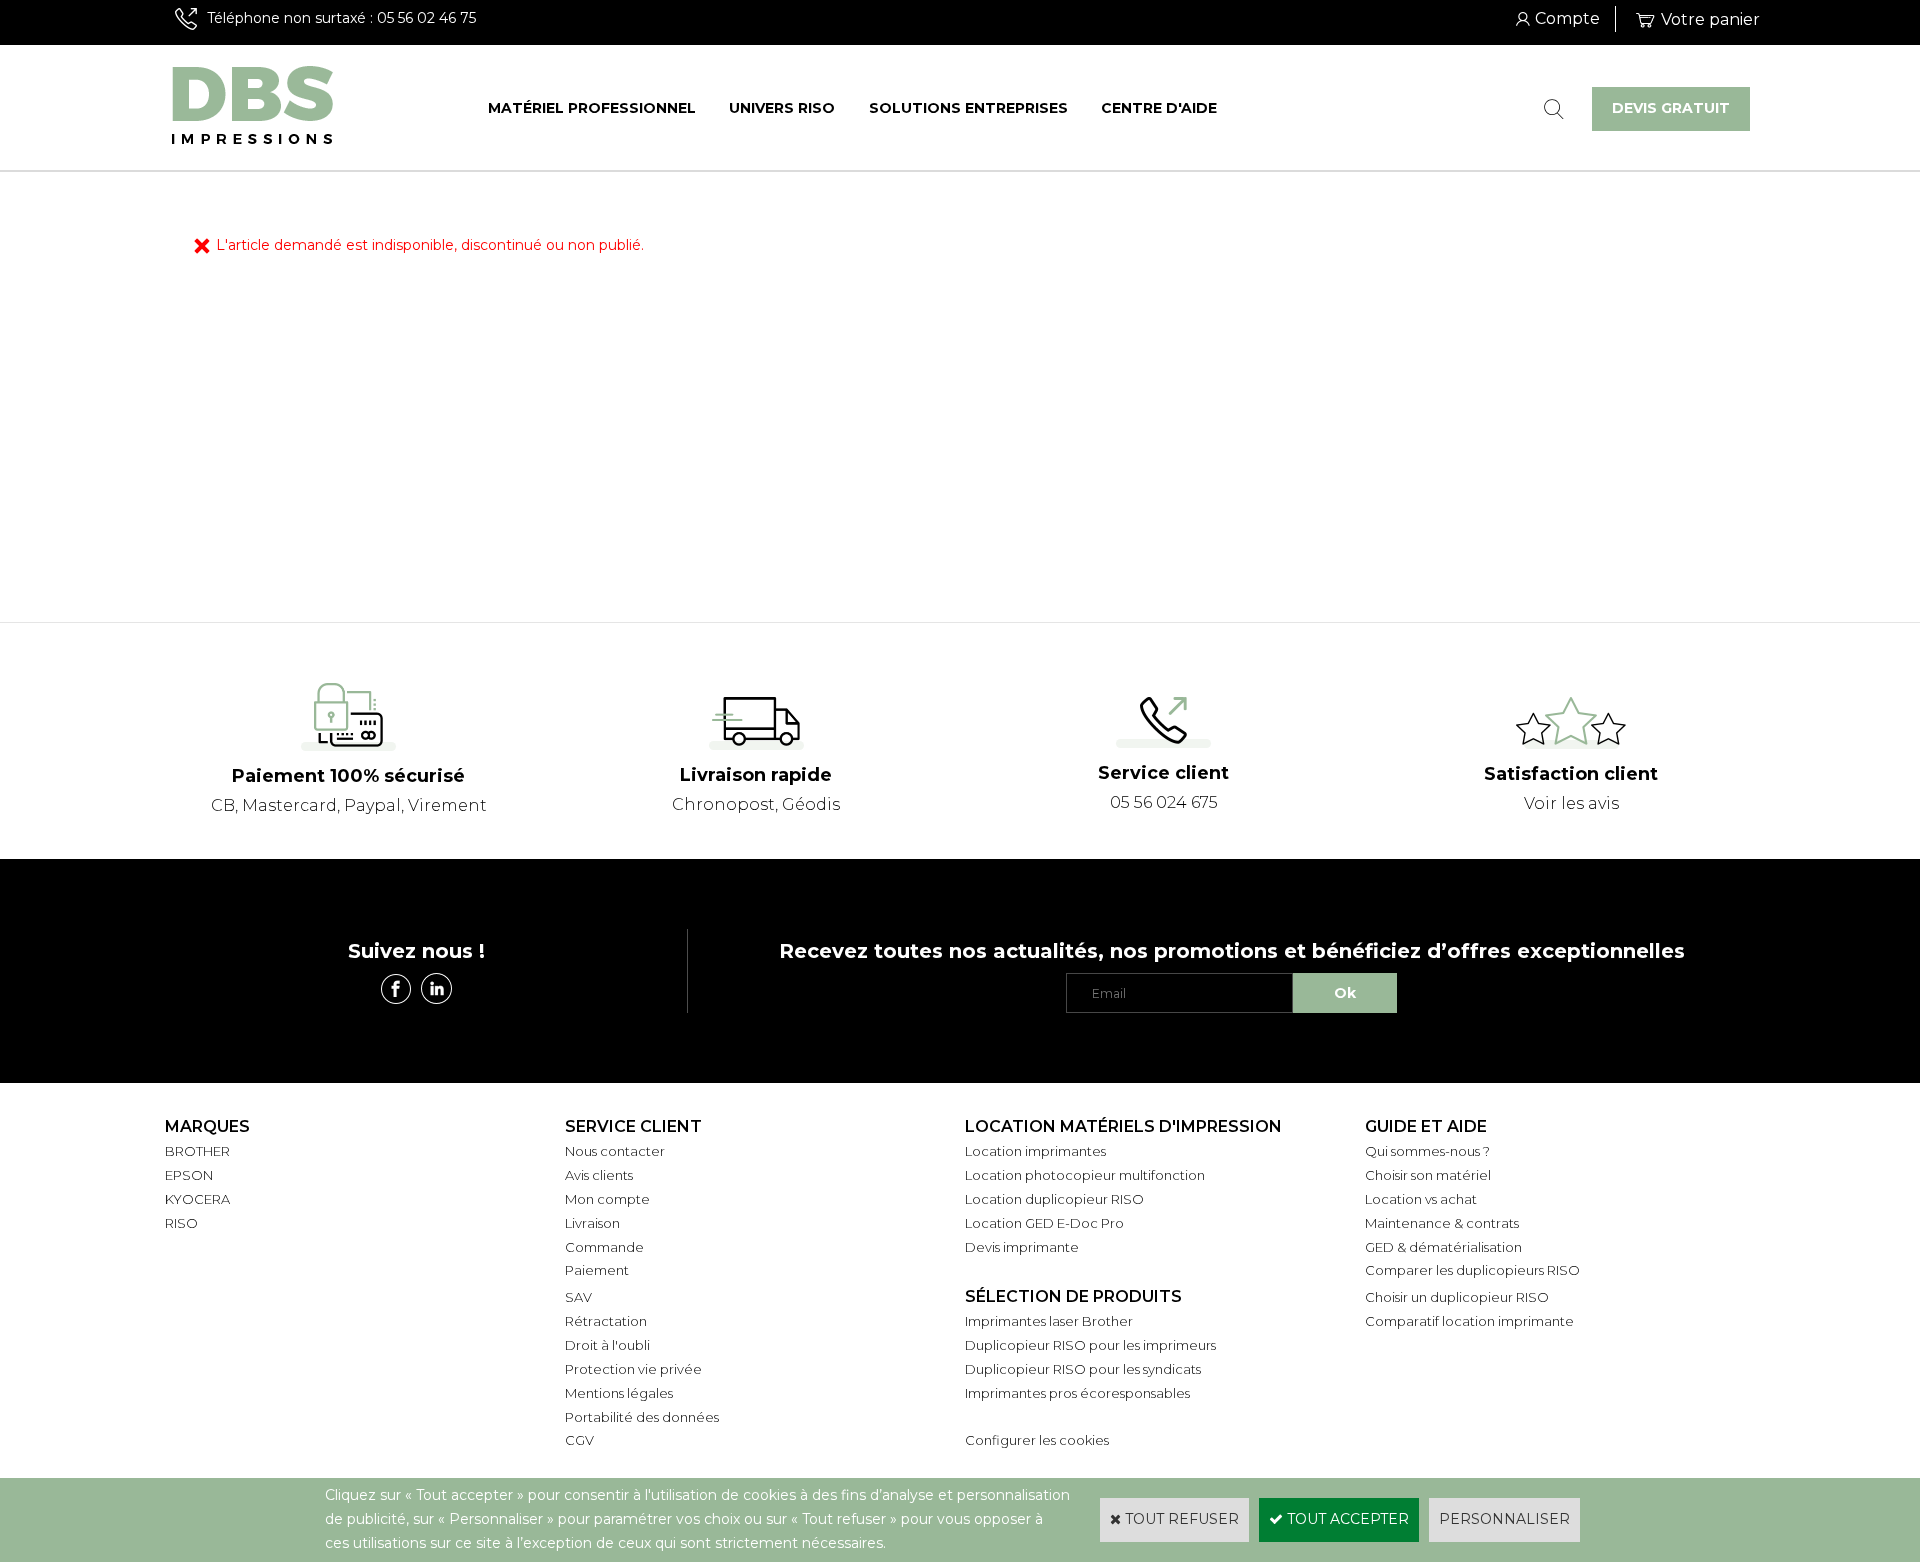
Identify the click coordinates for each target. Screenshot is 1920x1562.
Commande (604, 1247)
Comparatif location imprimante (1469, 1321)
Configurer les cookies (1037, 1440)
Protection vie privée (633, 1369)
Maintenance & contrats (1442, 1223)
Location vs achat (1421, 1199)
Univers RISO (782, 108)
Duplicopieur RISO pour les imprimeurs (1090, 1345)
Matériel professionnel (592, 108)
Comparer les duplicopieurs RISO (1472, 1270)
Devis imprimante (1022, 1247)
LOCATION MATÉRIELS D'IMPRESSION (1123, 1126)
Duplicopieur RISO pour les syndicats (1083, 1369)
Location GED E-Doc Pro (1044, 1223)
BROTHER (197, 1151)
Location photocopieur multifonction (1085, 1175)
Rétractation (606, 1321)
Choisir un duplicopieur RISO (1457, 1297)
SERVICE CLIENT (633, 1126)
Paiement (597, 1270)
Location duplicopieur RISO (1054, 1199)
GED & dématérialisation (1443, 1247)
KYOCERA (197, 1199)
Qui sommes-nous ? (1427, 1151)
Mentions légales (619, 1393)
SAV (578, 1297)
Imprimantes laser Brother (1049, 1321)
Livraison (592, 1223)
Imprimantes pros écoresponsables (1077, 1393)
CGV (579, 1440)
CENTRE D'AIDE (1159, 108)
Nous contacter (615, 1151)
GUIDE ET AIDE (1426, 1126)
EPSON (189, 1175)
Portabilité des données (642, 1417)
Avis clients (599, 1175)
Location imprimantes (1035, 1151)
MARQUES (207, 1126)
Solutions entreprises (968, 108)
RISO (181, 1223)
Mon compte (607, 1199)
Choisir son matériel (1428, 1175)
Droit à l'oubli (607, 1345)
